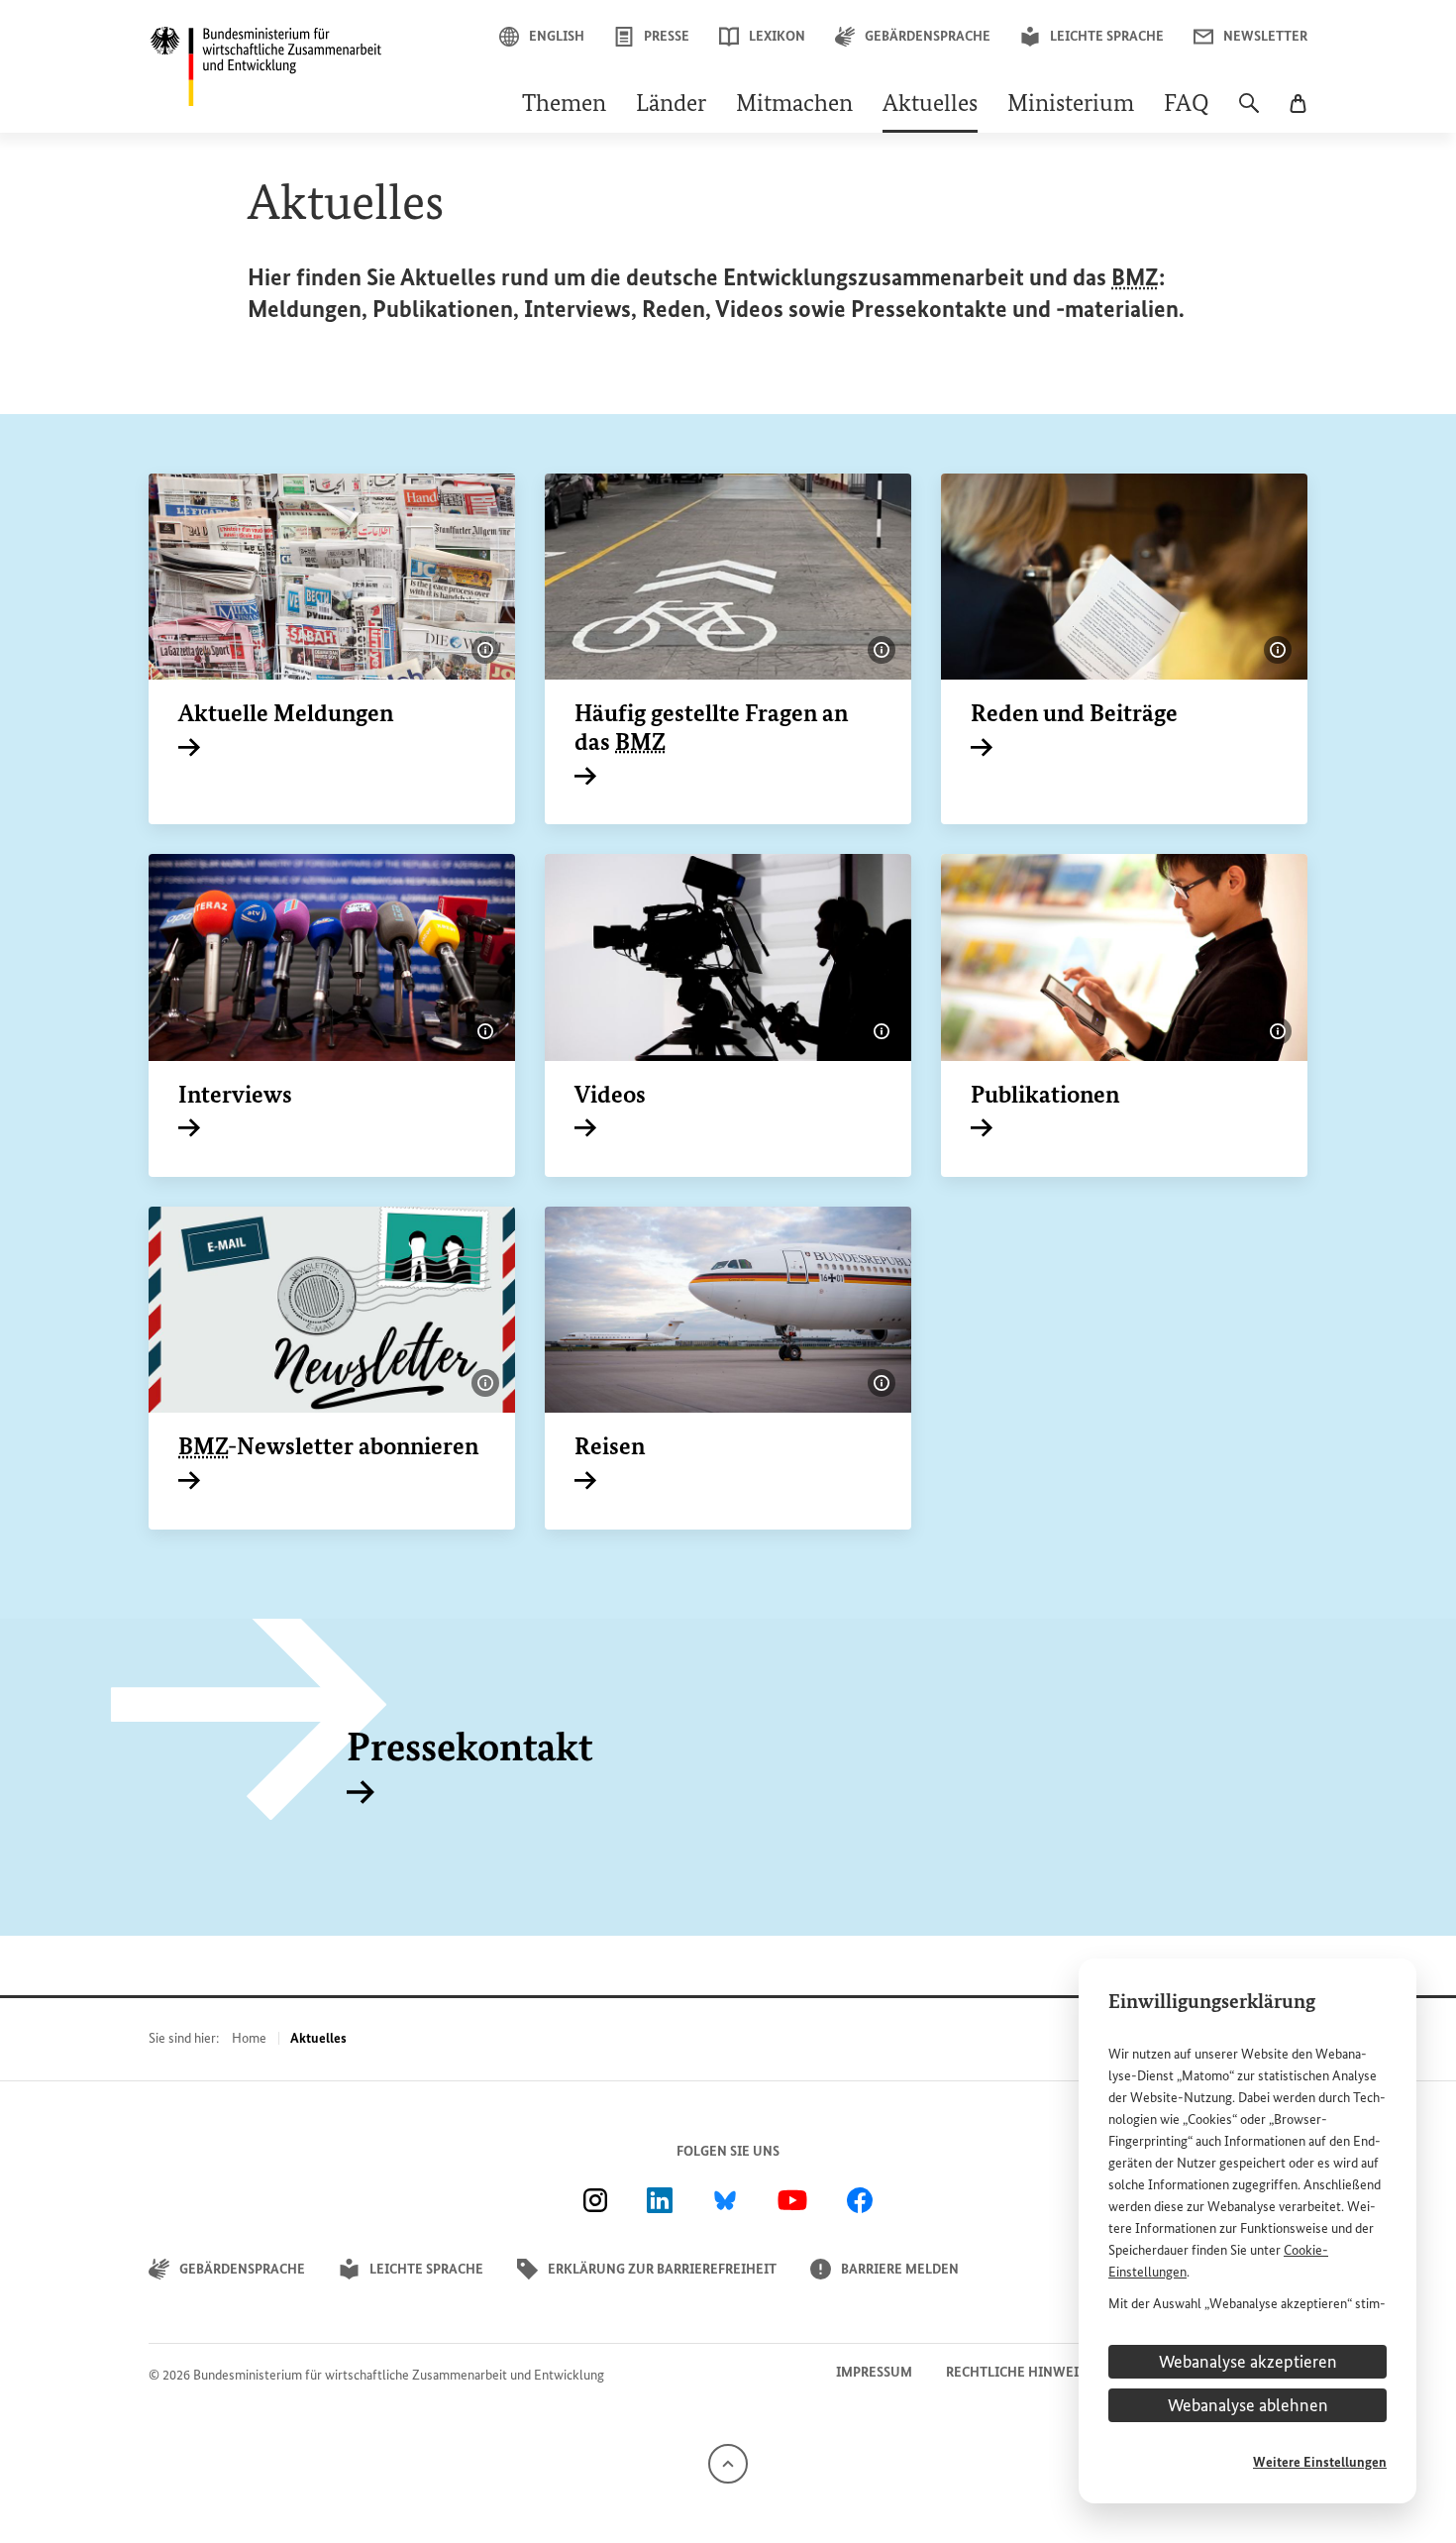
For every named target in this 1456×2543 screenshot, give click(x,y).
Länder (671, 105)
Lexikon (777, 36)
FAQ (1187, 105)
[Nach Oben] (728, 2462)
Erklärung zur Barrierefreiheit (662, 2269)
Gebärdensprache (928, 36)
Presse (667, 36)
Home (249, 2038)
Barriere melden (900, 2269)
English (557, 36)
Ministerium (1071, 105)
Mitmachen (794, 105)
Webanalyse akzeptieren (1248, 2362)
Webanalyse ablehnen (1248, 2405)
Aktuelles (930, 105)
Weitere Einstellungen (1320, 2462)
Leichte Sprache (1107, 36)
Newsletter (1265, 36)
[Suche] (1249, 113)
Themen (564, 105)
